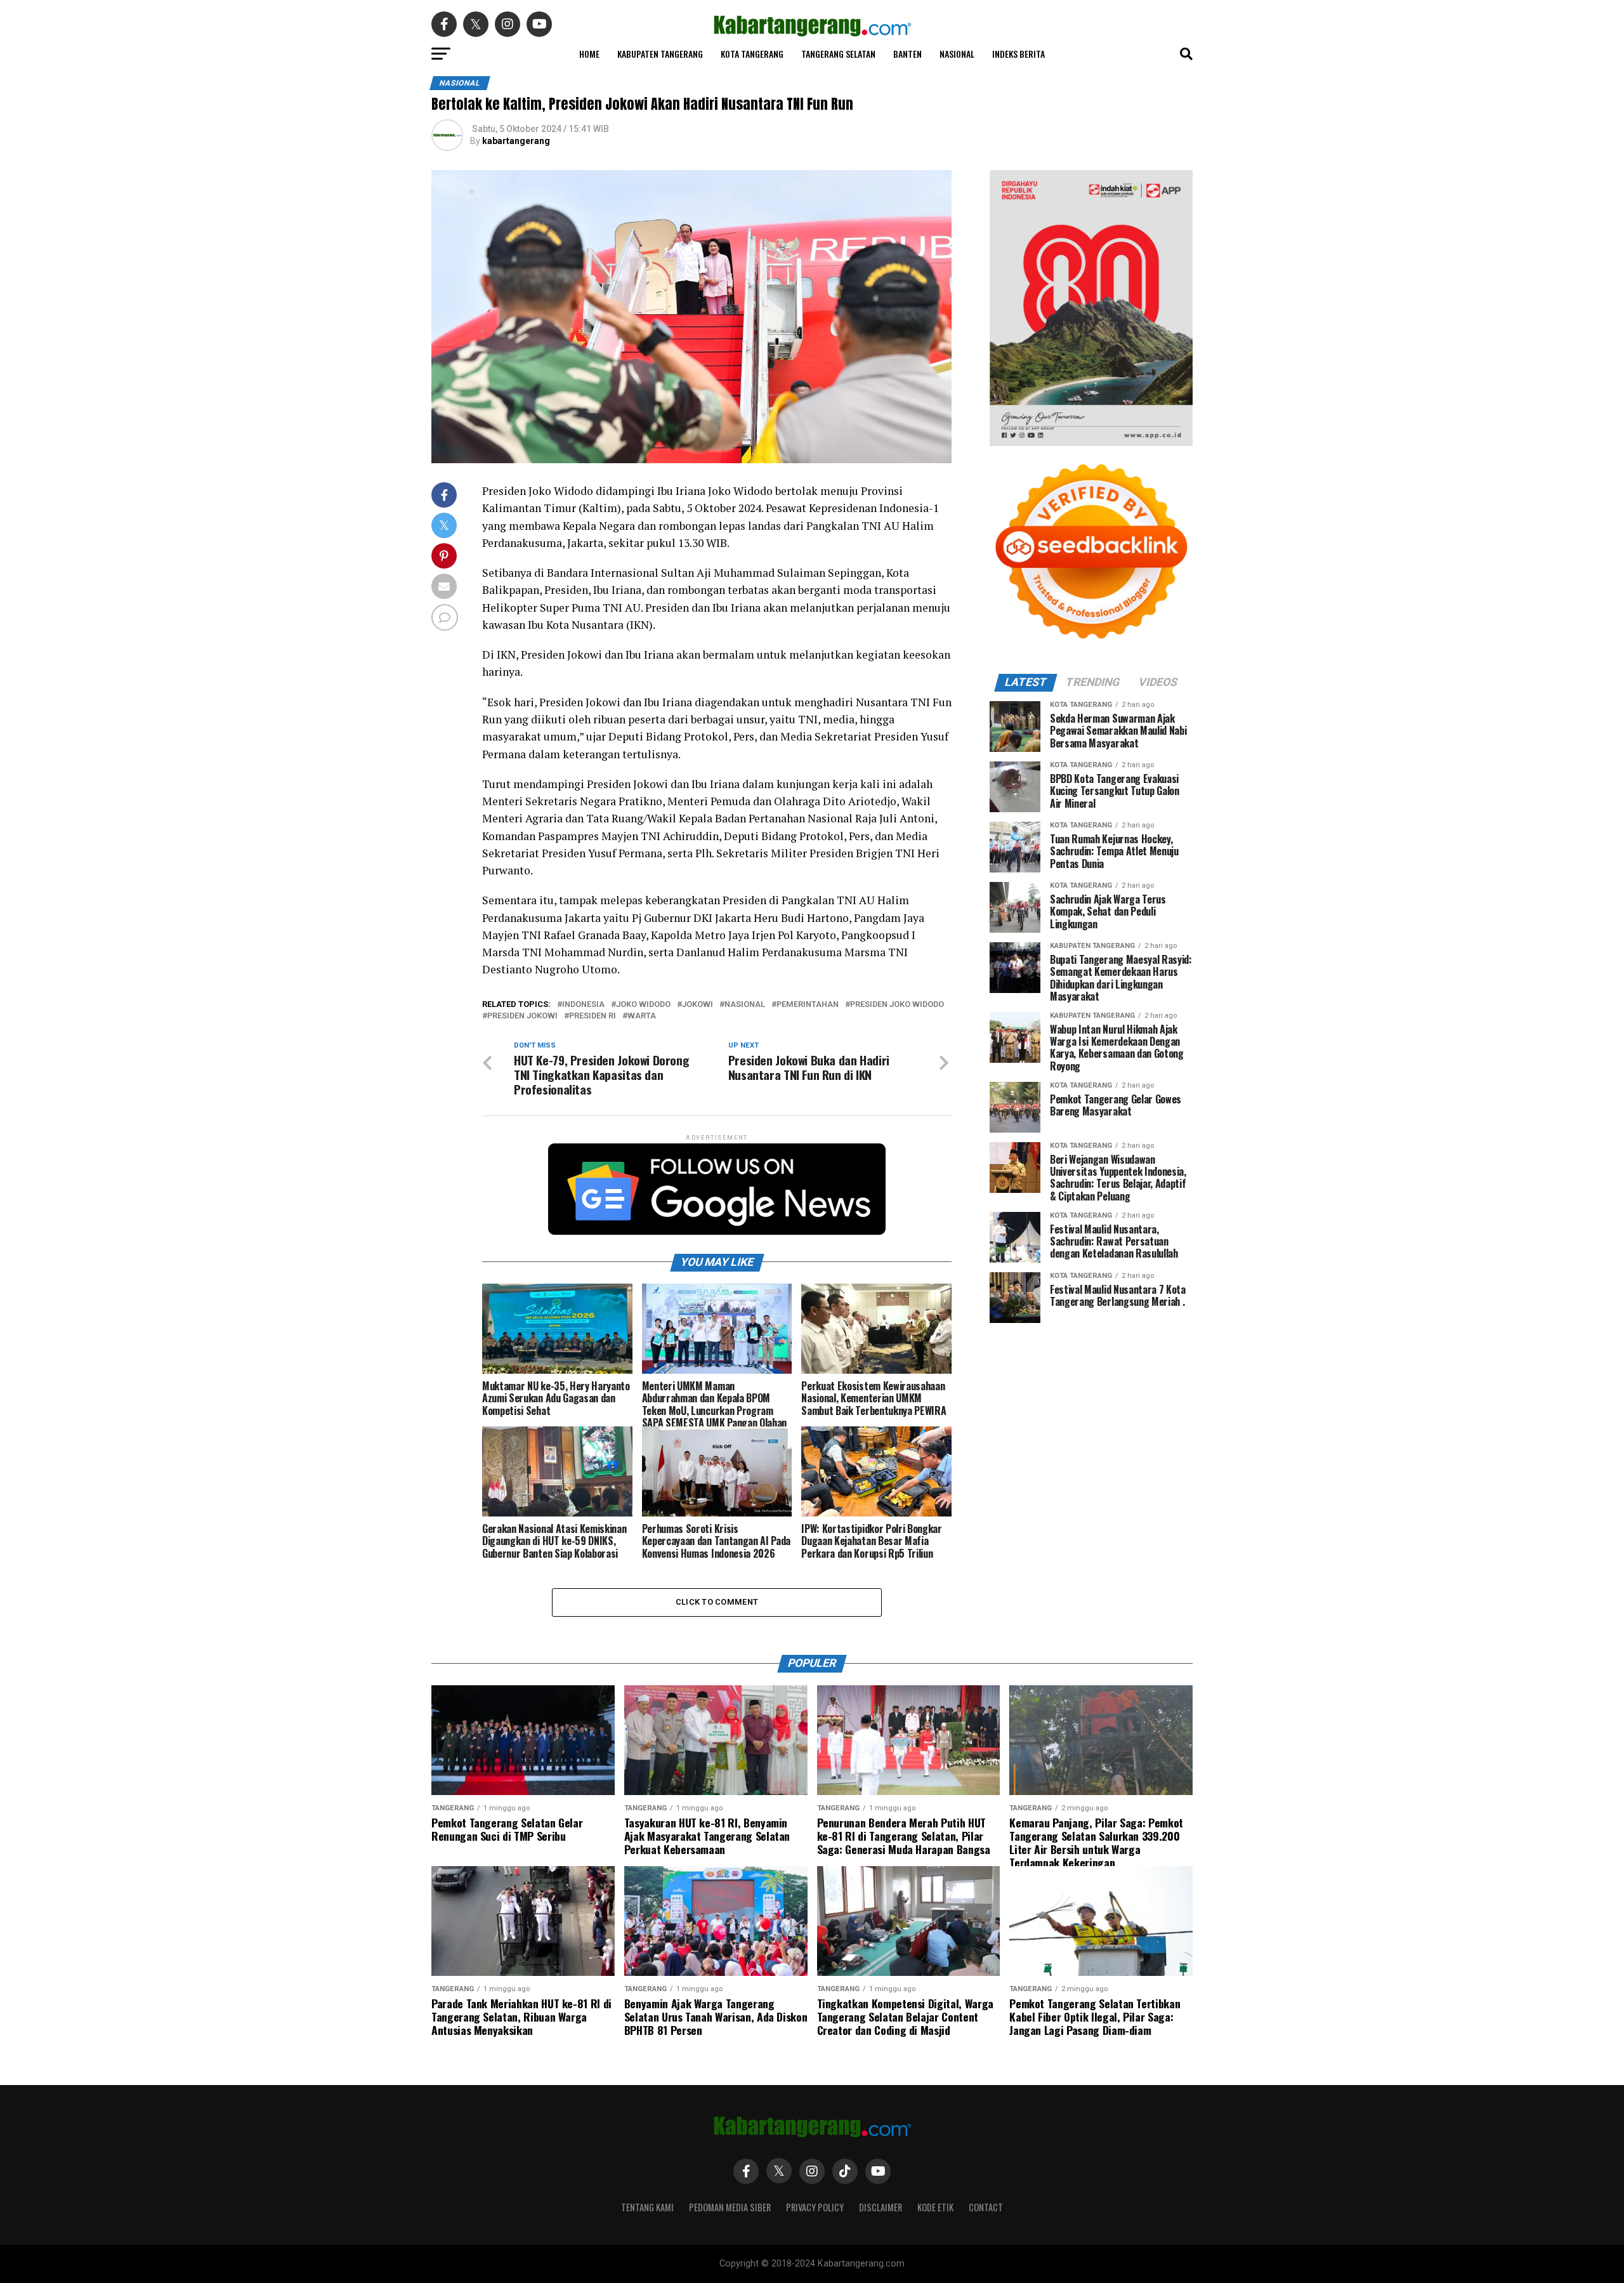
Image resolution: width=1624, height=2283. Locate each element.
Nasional (957, 54)
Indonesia (583, 1005)
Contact (986, 2207)
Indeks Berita (1018, 54)
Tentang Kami (647, 2207)
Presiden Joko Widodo (897, 1005)
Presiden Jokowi (522, 1016)
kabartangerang (516, 141)
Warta (642, 1016)
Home (589, 54)
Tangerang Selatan (838, 54)
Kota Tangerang (752, 54)
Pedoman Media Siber (730, 2207)
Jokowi (697, 1005)
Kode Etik (935, 2207)
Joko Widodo (643, 1005)
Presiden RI (593, 1016)
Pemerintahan (808, 1005)
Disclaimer (881, 2207)
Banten (907, 54)
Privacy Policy (815, 2207)
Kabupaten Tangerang (660, 54)
